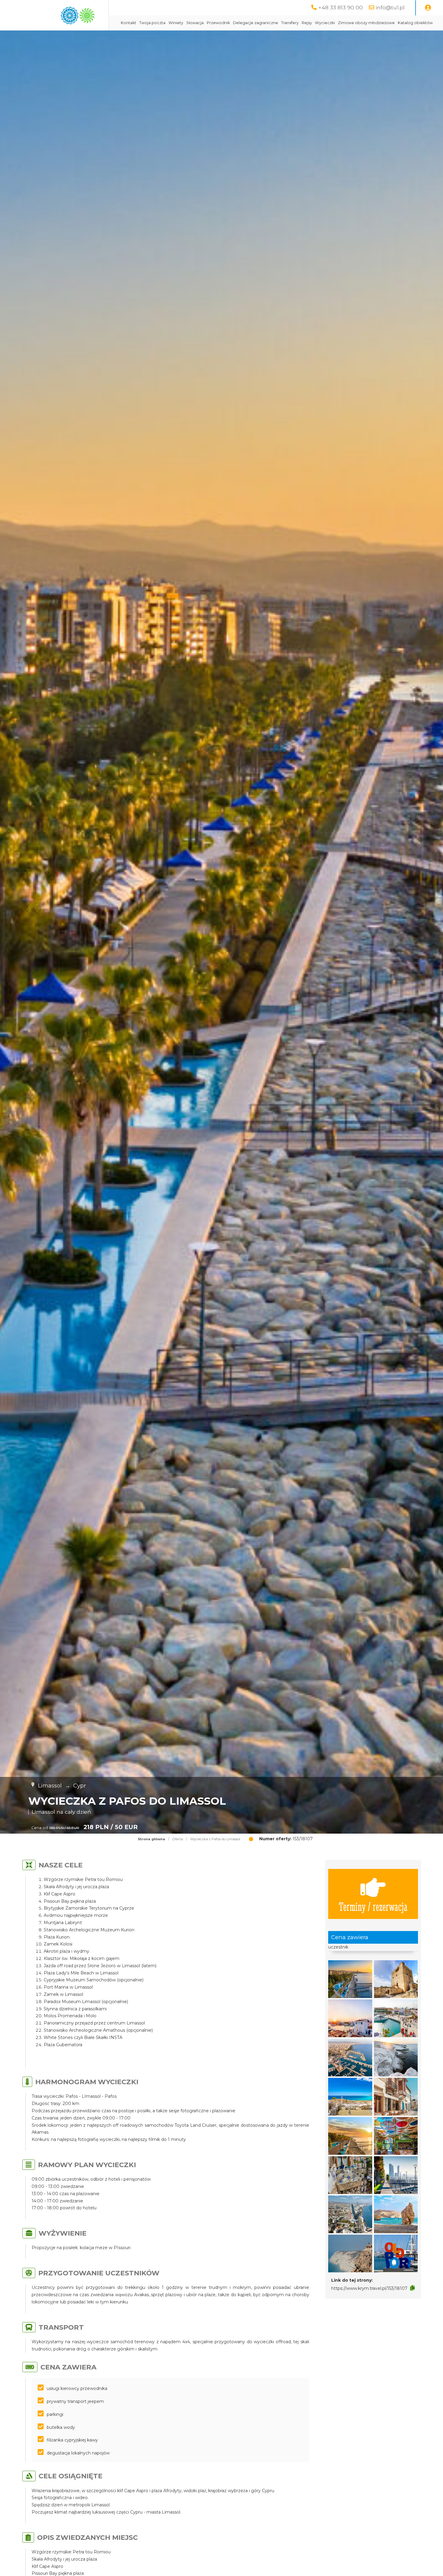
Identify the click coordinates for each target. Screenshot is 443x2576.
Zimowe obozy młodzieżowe (366, 23)
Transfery (290, 23)
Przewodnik (218, 23)
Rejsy (307, 23)
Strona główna (151, 1839)
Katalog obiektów (415, 23)
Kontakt (129, 23)
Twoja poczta (152, 23)
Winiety (176, 23)
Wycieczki (325, 23)
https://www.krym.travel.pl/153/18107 (369, 2288)
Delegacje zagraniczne (256, 23)
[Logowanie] (428, 8)
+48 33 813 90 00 (341, 7)
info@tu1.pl (390, 7)
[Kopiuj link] (412, 2288)
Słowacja (195, 23)
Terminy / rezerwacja (373, 1906)
